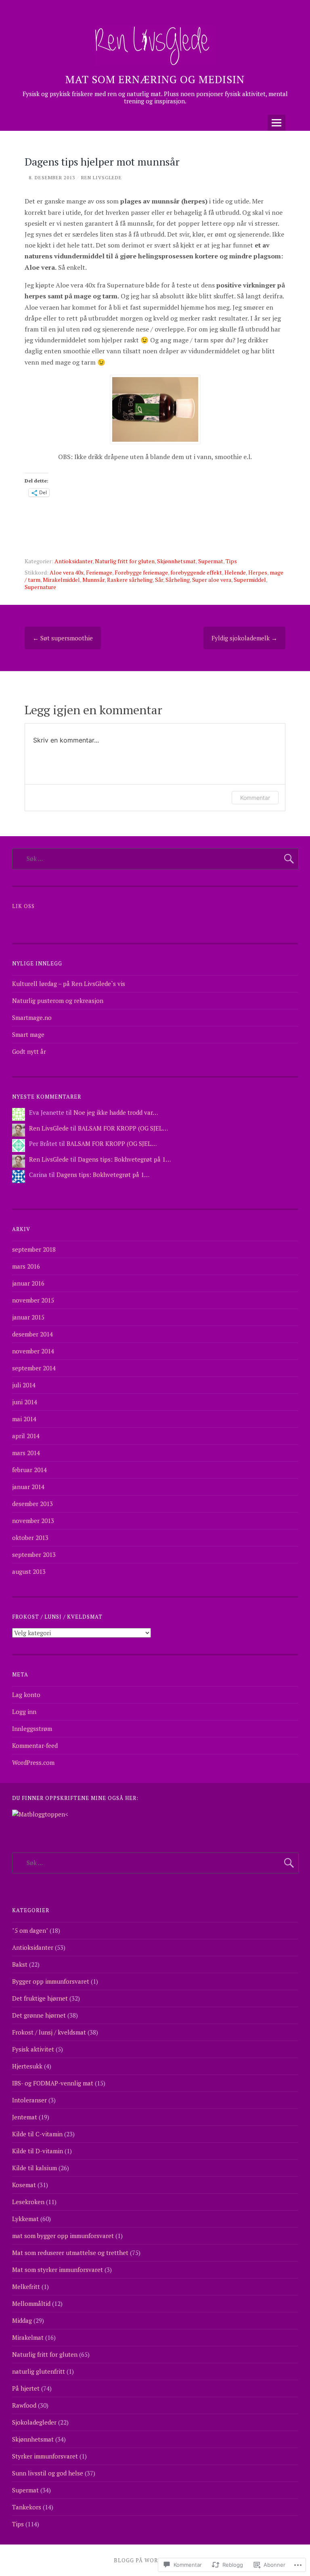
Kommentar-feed (35, 1745)
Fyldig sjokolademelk (244, 638)
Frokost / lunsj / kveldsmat (49, 2032)
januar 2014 (28, 1487)
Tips (231, 561)
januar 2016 (28, 1283)
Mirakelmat (28, 2337)
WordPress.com (33, 1762)
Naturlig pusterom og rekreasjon (58, 1001)
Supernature (40, 587)
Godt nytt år (29, 1051)
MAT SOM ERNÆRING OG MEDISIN (155, 79)
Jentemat (25, 2117)
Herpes (258, 572)
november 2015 (33, 1300)
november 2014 (33, 1351)
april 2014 (26, 1436)
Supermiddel (250, 580)
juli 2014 (24, 1385)
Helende (235, 572)
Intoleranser (29, 2100)
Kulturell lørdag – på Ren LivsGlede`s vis (69, 984)
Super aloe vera (212, 580)
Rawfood (24, 2405)
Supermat (211, 561)
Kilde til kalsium (35, 2168)
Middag (22, 2320)
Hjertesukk (27, 2066)
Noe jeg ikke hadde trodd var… (116, 1112)
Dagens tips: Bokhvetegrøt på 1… (124, 1159)
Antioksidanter (73, 561)
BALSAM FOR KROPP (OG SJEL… (123, 1128)
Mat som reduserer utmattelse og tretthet (70, 2253)
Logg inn (24, 1712)
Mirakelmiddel (61, 580)
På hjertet (26, 2388)
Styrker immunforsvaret (45, 2456)
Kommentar (255, 798)
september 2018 (34, 1249)
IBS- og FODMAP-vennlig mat (53, 2083)
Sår (159, 580)
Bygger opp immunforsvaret (51, 1981)
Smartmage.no (32, 1017)
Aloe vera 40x (67, 572)
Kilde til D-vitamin (38, 2151)
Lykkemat (25, 2219)
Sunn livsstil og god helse (48, 2473)
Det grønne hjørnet (39, 2015)
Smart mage (28, 1034)
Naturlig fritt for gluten (125, 561)
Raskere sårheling (130, 580)
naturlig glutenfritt (39, 2371)
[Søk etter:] (155, 858)
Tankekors (27, 2507)
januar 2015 (28, 1317)
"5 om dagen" (30, 1930)
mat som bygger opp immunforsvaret (63, 2236)
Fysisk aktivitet (33, 2049)
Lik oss (23, 906)
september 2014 (34, 1368)
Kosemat (24, 2185)
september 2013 (34, 1554)
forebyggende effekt (196, 572)
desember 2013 (32, 1504)
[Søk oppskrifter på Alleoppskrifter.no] (39, 1814)
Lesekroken (28, 2202)
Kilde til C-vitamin (37, 2134)
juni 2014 (25, 1402)
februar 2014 (29, 1470)
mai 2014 (24, 1419)
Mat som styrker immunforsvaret (58, 2270)
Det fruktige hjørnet (40, 1998)
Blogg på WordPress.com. (155, 2560)
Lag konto (26, 1695)
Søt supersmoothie (63, 638)
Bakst (20, 1964)
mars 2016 (26, 1266)
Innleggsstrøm (32, 1729)
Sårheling (178, 580)
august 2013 (29, 1571)
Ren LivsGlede (102, 177)
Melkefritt (26, 2287)
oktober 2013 (30, 1538)
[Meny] (276, 123)
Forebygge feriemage (141, 572)
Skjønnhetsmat (176, 561)
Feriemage (99, 572)
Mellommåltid (31, 2303)
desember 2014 (32, 1334)
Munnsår (93, 580)
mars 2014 (26, 1453)
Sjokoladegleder (34, 2422)
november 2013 (33, 1521)
